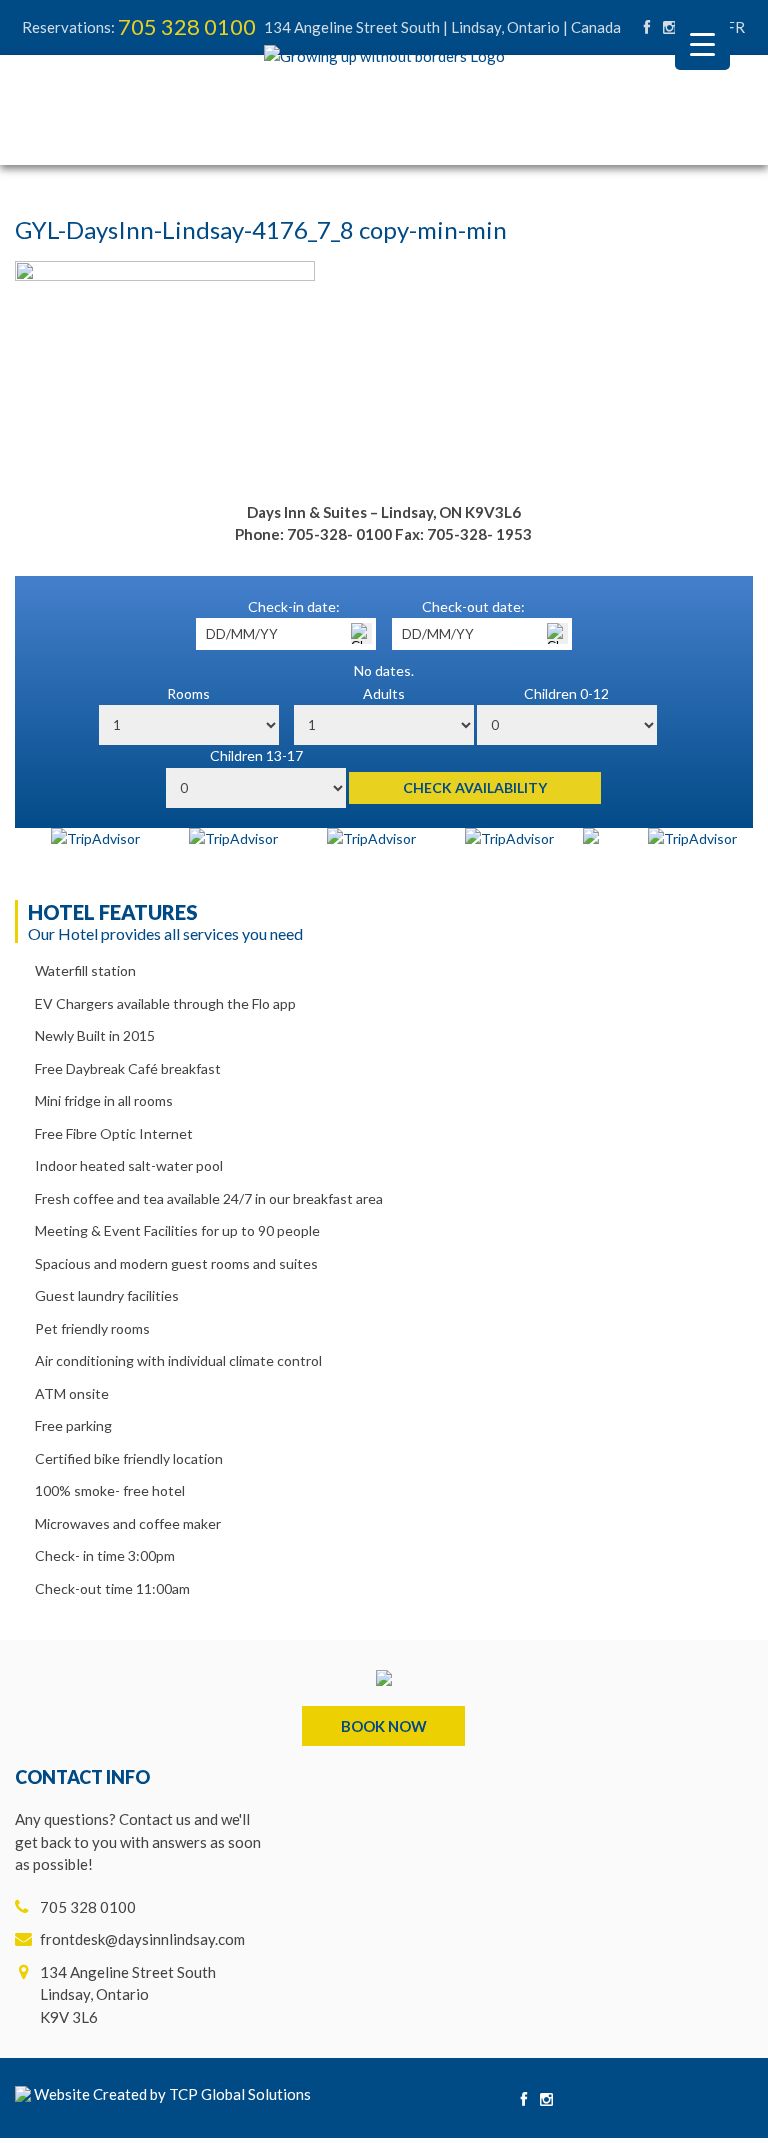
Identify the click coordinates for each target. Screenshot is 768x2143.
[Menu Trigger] (702, 42)
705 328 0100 (187, 26)
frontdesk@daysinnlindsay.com (142, 1939)
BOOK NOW (384, 1726)
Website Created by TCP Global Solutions (171, 2094)
